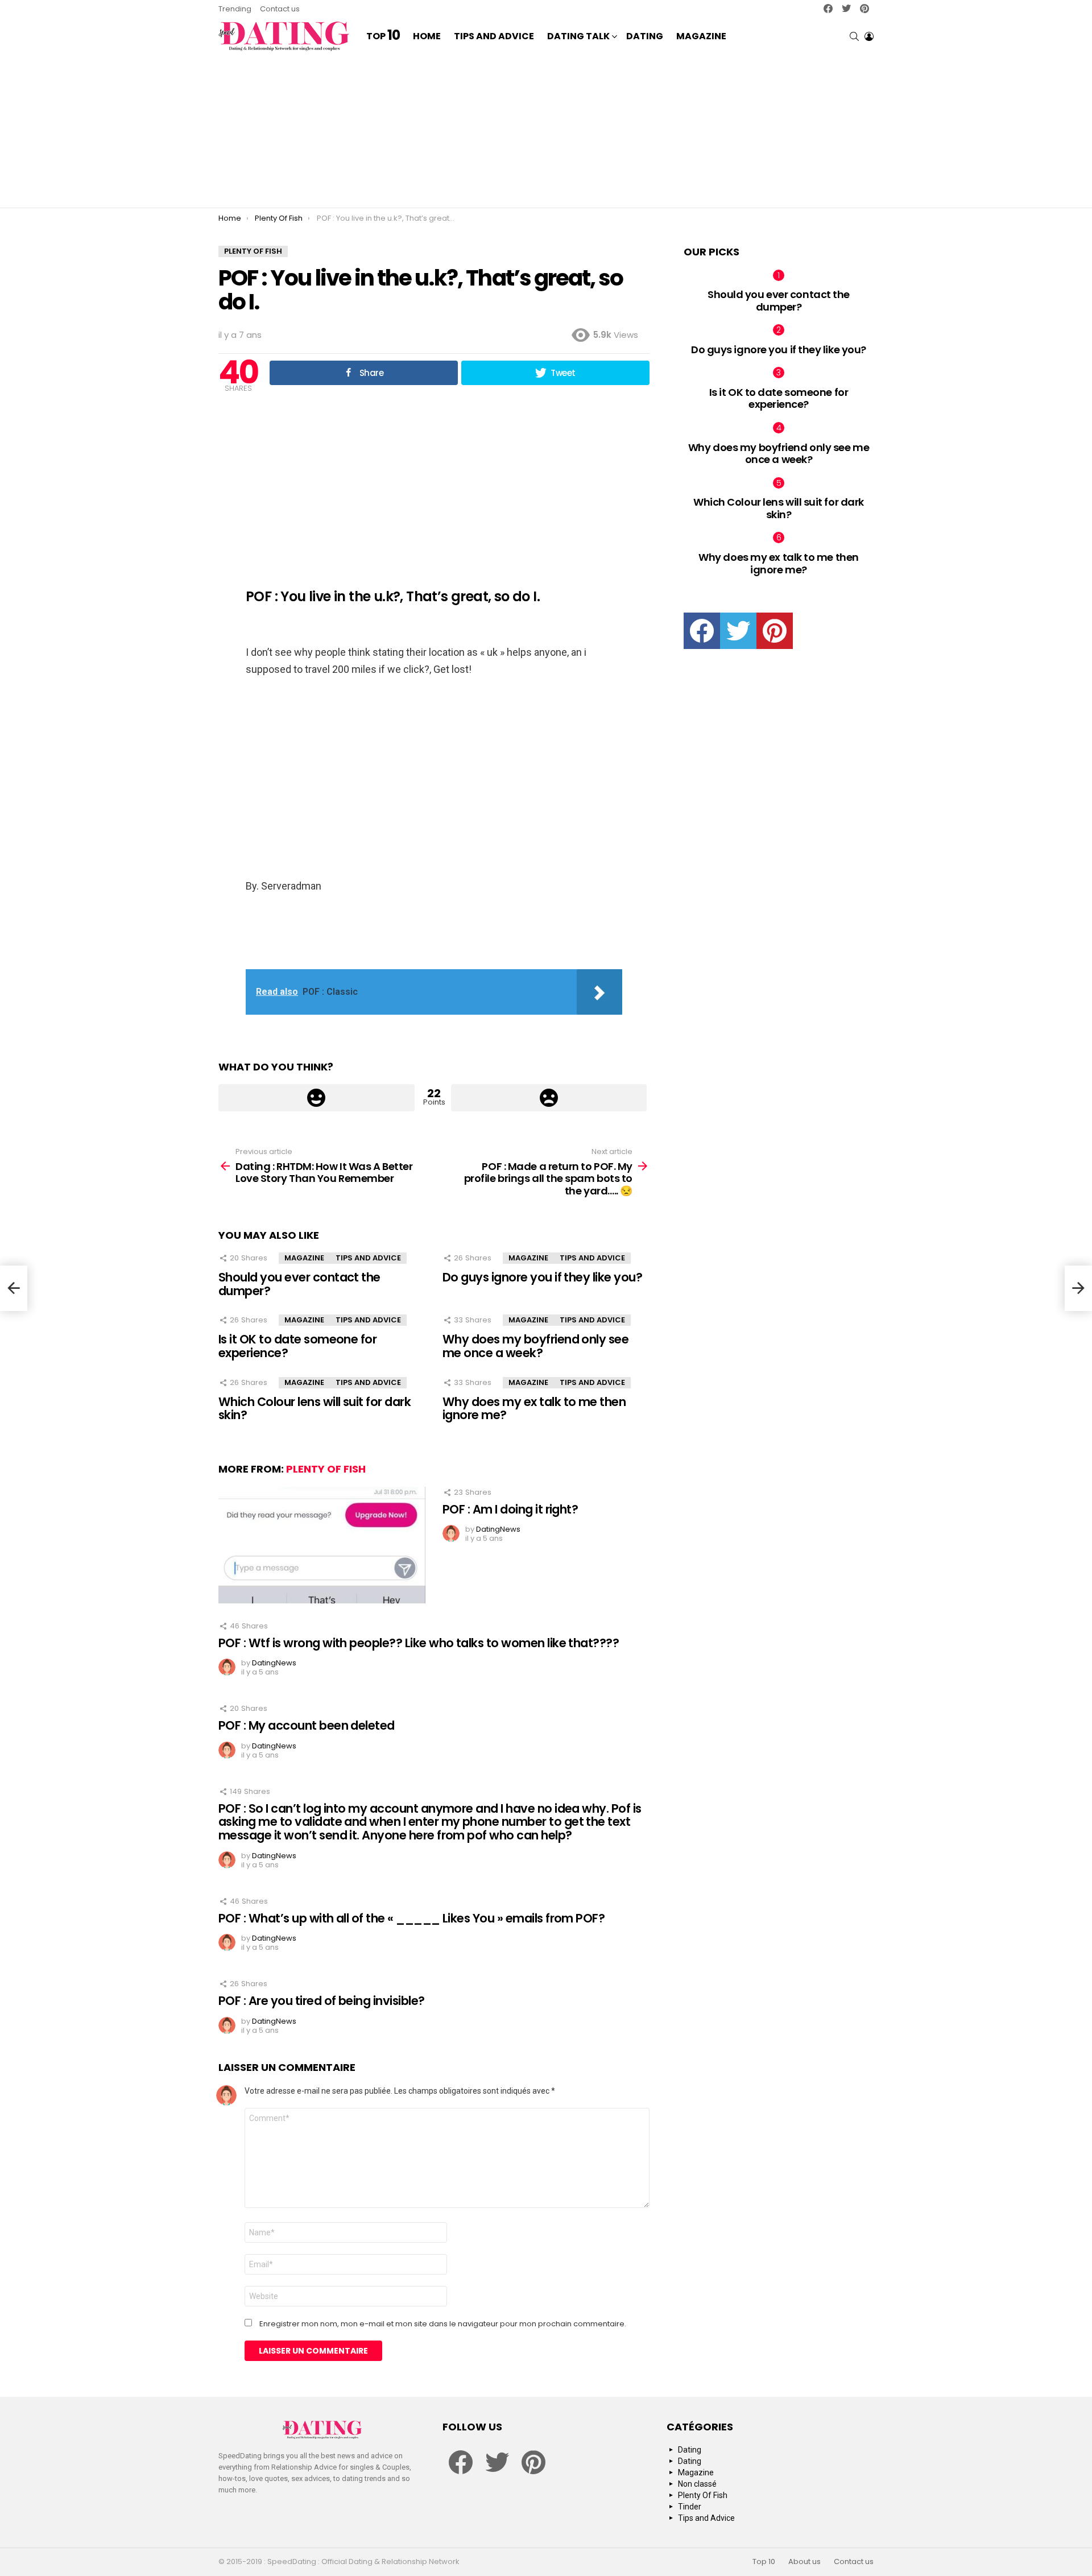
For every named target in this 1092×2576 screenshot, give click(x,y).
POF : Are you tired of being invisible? (322, 2001)
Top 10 (764, 2562)
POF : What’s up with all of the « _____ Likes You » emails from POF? (411, 1918)
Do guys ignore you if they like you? (542, 1277)
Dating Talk (578, 36)
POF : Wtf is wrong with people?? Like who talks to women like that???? (419, 1643)
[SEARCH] (854, 36)
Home (427, 36)
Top (383, 36)
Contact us (280, 9)
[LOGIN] (869, 36)
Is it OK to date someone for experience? (297, 1346)
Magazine (701, 36)
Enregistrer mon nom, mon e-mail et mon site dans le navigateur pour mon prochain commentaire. (443, 2324)
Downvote (549, 1098)
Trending (235, 9)
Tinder (690, 2507)
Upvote (317, 1098)
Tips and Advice (494, 36)
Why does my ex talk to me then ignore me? (534, 1409)
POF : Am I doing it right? (510, 1509)
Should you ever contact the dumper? (299, 1284)
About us (804, 2562)
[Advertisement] (546, 131)
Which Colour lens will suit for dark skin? (315, 1409)
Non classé (697, 2484)
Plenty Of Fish (326, 1469)
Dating (645, 36)
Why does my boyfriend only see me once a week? (535, 1346)
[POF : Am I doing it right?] (322, 1545)
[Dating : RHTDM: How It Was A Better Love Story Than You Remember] (14, 1288)
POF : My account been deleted (307, 1725)
